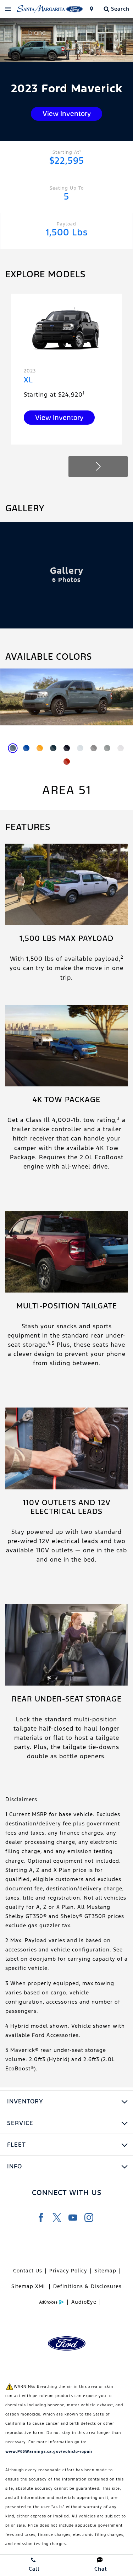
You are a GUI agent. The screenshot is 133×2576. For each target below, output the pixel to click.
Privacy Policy (68, 2271)
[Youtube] (73, 2218)
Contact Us (28, 2271)
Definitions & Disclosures (87, 2286)
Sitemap (105, 2271)
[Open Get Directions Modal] (91, 9)
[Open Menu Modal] (8, 9)
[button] (98, 467)
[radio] (13, 748)
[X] (57, 2218)
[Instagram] (89, 2218)
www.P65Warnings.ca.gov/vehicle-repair (49, 2452)
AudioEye (84, 2302)
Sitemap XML (29, 2286)
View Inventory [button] (67, 114)
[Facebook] (41, 2218)
